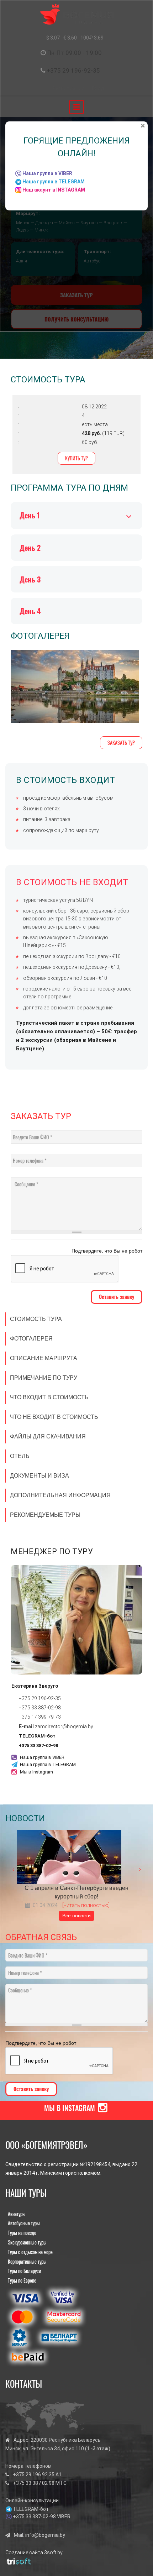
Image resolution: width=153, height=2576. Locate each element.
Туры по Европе (22, 2280)
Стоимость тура (36, 1319)
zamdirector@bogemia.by (64, 1726)
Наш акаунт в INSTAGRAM (54, 190)
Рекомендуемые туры (45, 1515)
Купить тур (76, 458)
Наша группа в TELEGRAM (48, 1764)
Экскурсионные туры (27, 2242)
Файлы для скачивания (48, 1436)
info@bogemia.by (45, 2535)
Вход (98, 88)
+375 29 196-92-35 (73, 70)
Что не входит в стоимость (54, 1417)
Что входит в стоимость (49, 1397)
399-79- (47, 1717)
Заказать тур (121, 743)
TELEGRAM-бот (37, 1736)
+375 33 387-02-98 (38, 1746)
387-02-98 (49, 1708)
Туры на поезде (22, 2233)
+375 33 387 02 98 (34, 2483)
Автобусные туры (24, 2223)
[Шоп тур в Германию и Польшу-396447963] (75, 686)
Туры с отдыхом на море (30, 2252)
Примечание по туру (44, 1378)
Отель (20, 1456)
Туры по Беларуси (24, 2271)
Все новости (76, 1916)
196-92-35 (49, 1698)
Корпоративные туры (27, 2261)
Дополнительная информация (60, 1495)
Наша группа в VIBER (42, 1757)
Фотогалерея (31, 1339)
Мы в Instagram (36, 1772)
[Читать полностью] (86, 1905)
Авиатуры (17, 2214)
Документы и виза (39, 1476)
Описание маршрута (44, 1358)
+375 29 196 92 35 (34, 2475)
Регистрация (68, 88)
